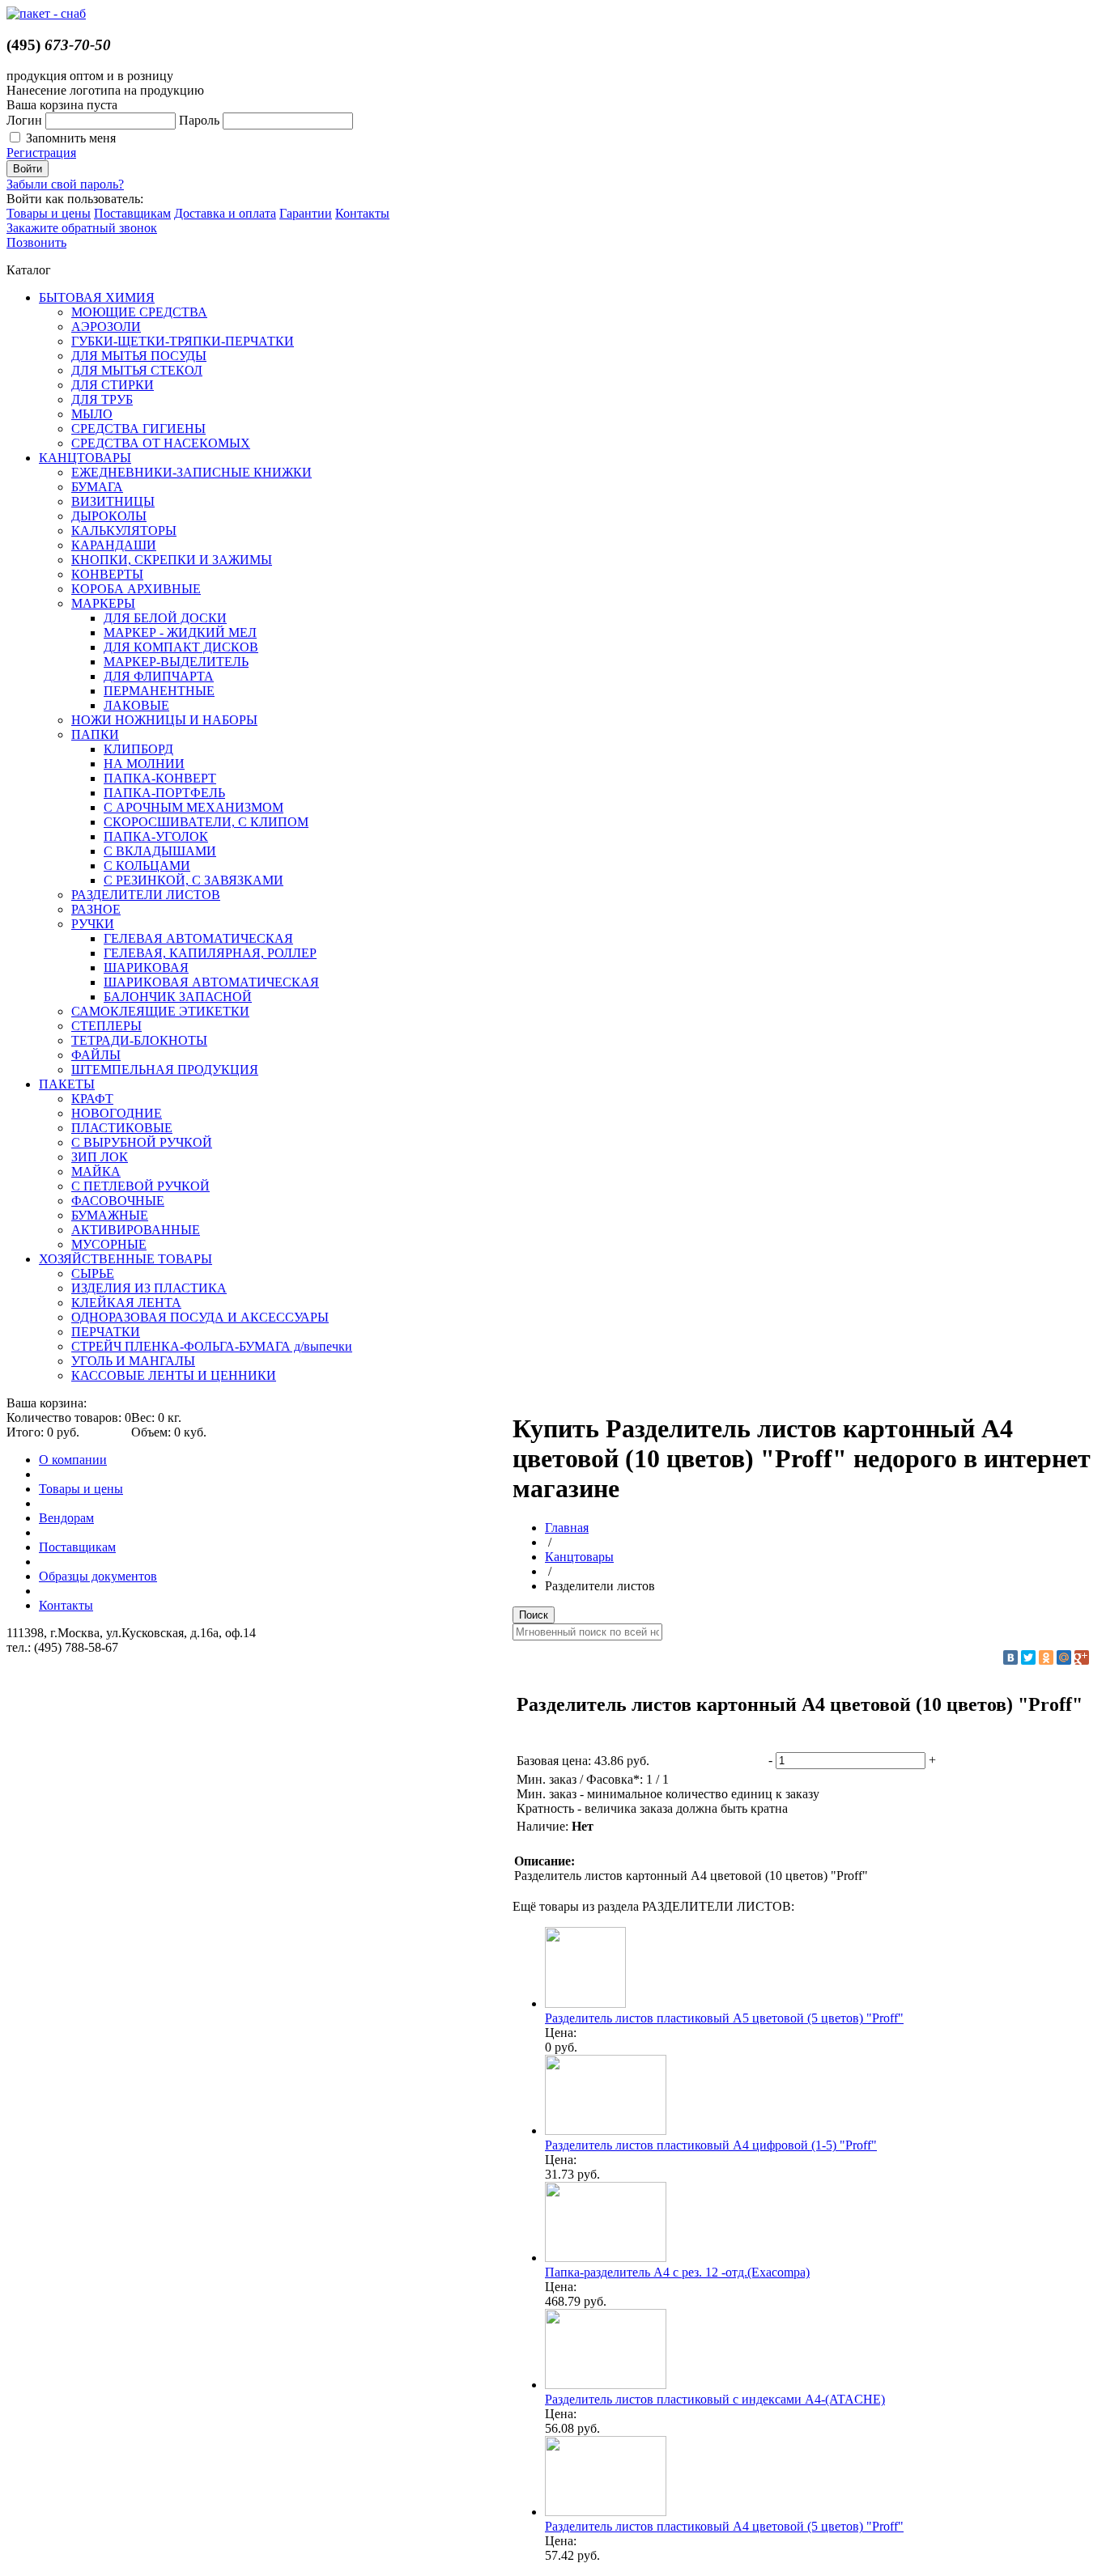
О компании (73, 1460)
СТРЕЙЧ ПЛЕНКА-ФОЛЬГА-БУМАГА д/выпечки (212, 1346)
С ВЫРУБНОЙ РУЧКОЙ (142, 1142)
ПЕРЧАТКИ (106, 1332)
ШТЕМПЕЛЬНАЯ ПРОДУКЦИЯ (165, 1069)
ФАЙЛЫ (96, 1055)
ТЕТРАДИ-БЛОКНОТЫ (139, 1040)
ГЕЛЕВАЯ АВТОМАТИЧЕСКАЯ (198, 938)
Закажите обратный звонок (82, 228)
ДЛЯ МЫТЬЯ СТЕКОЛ (137, 370)
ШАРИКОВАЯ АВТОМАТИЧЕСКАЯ (211, 982)
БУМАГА (97, 487)
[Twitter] (1028, 1657)
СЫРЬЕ (93, 1273)
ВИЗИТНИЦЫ (113, 501)
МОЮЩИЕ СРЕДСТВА (139, 312)
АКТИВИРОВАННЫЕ (136, 1230)
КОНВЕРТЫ (107, 574)
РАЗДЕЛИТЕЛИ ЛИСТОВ (146, 895)
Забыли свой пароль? (65, 184)
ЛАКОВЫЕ (136, 705)
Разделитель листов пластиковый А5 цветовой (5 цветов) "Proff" (724, 2018)
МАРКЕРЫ (103, 603)
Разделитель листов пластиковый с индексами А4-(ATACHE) (715, 2399)
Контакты (362, 213)
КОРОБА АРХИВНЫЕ (136, 589)
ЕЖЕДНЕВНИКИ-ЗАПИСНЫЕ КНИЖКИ (191, 472)
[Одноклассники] (1046, 1657)
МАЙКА (96, 1171)
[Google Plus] (1082, 1657)
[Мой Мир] (1064, 1657)
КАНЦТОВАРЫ (85, 458)
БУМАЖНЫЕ (110, 1215)
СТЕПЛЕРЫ (106, 1026)
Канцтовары (579, 1557)
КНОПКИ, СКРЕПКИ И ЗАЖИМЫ (172, 560)
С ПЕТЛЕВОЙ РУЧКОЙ (140, 1186)
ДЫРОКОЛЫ (109, 516)
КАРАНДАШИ (114, 545)
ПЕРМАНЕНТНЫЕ (159, 691)
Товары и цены (49, 213)
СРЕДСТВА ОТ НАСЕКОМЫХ (161, 443)
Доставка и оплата (225, 213)
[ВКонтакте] (1010, 1657)
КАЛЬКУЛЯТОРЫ (124, 530)
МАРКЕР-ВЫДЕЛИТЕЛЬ (176, 662)
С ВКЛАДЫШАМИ (160, 851)
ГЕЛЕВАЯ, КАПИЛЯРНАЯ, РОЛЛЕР (210, 953)
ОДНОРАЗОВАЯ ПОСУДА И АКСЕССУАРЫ (200, 1317)
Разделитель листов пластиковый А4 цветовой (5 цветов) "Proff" (724, 2526)
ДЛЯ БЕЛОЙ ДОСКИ (165, 618)
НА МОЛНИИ (144, 764)
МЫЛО (92, 414)
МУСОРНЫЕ (109, 1244)
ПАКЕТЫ (67, 1084)
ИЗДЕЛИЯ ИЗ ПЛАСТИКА (149, 1288)
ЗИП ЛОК (100, 1157)
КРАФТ (92, 1099)
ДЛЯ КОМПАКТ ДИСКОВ (181, 647)
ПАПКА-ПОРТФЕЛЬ (164, 793)
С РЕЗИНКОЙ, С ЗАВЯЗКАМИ (194, 880)
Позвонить (36, 242)
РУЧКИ (93, 924)
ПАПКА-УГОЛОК (156, 836)
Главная (567, 1528)
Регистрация (41, 153)
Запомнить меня (71, 138)
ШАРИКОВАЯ (146, 968)
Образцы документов (98, 1576)
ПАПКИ (95, 734)
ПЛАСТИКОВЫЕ (122, 1128)
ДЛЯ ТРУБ (102, 399)
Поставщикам (132, 213)
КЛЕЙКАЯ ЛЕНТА (126, 1303)
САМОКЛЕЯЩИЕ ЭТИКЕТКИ (160, 1011)
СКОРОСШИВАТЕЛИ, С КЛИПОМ (206, 822)
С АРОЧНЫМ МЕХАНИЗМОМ (194, 807)
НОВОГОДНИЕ (117, 1113)
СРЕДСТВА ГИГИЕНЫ (138, 429)
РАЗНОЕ (96, 909)
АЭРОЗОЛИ (106, 327)
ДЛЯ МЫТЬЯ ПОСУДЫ (139, 356)
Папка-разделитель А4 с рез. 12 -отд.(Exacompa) (677, 2272)
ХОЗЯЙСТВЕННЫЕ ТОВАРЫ (125, 1259)
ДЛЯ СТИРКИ (113, 385)
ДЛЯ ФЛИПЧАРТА (159, 676)
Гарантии (306, 213)
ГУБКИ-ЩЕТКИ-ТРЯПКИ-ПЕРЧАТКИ (183, 341)
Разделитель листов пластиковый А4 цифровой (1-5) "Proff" (711, 2145)
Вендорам (66, 1518)
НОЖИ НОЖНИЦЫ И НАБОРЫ (164, 720)
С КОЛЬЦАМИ (147, 866)
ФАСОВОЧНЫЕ (118, 1201)
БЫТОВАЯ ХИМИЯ (97, 297)
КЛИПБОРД (138, 749)
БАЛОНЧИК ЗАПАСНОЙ (178, 997)
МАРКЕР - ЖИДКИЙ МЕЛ (180, 632)
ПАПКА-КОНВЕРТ (160, 778)
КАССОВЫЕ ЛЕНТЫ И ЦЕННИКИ (174, 1375)
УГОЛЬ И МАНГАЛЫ (133, 1361)
